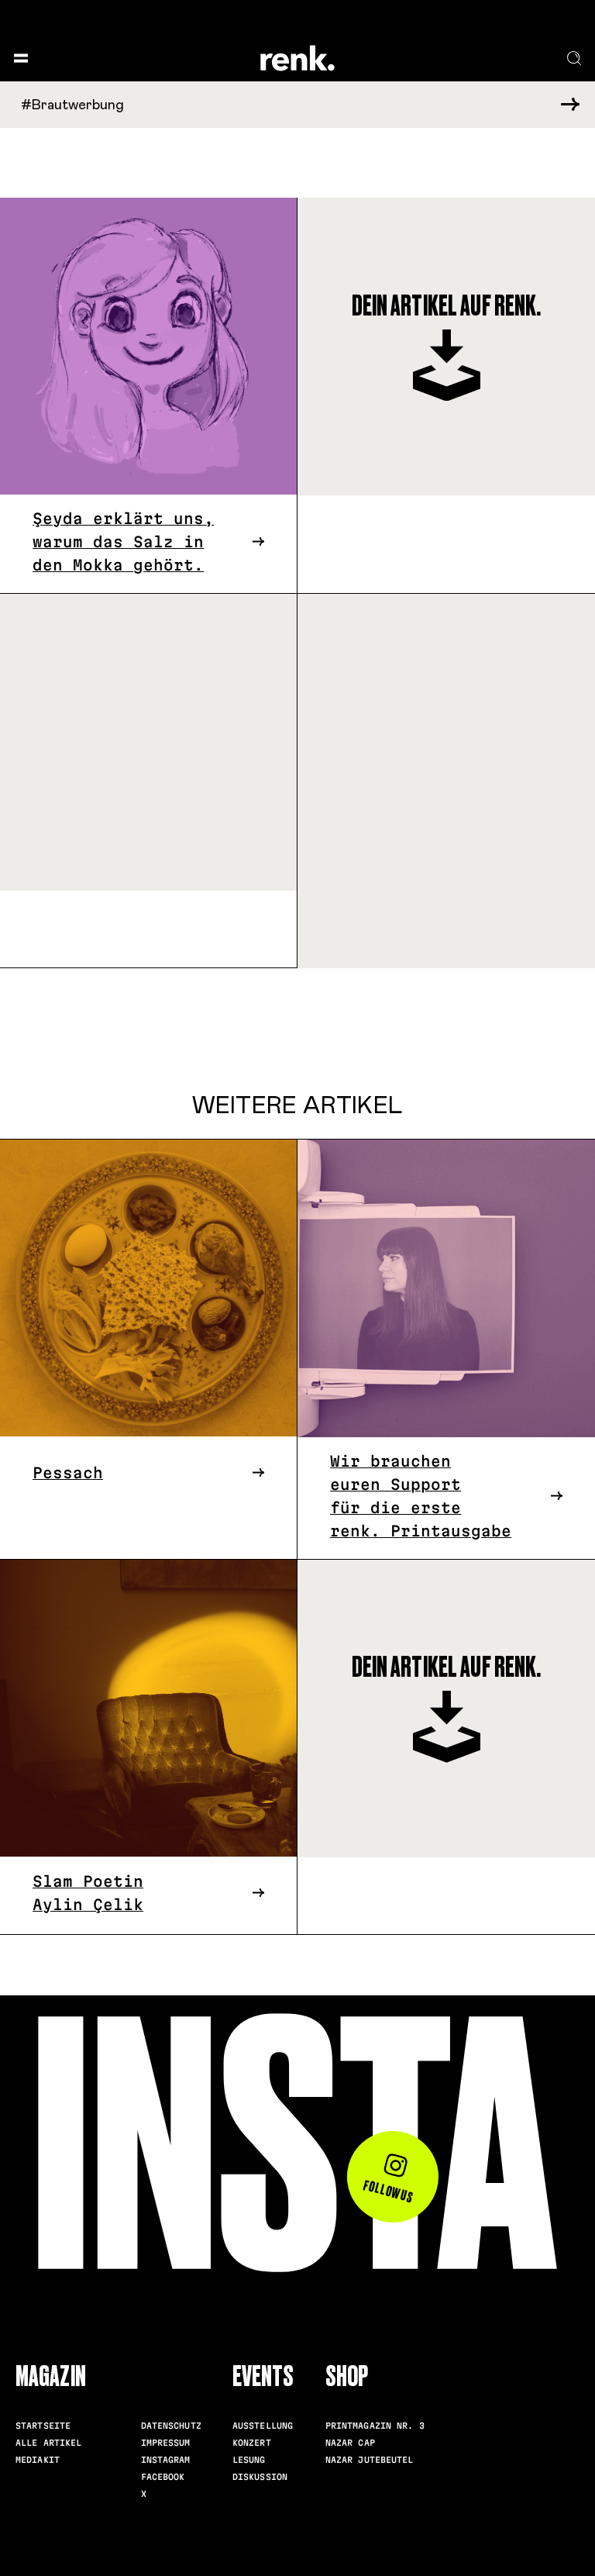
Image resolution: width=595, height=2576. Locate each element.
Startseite (43, 2426)
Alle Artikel (49, 2443)
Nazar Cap (350, 2443)
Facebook (163, 2477)
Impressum (166, 2443)
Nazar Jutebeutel (370, 2460)
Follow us (389, 2191)
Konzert (252, 2443)
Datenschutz (171, 2426)
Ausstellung (263, 2426)
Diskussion (260, 2477)
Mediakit (38, 2460)
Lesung (249, 2460)
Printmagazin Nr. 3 (375, 2426)
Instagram (166, 2460)
